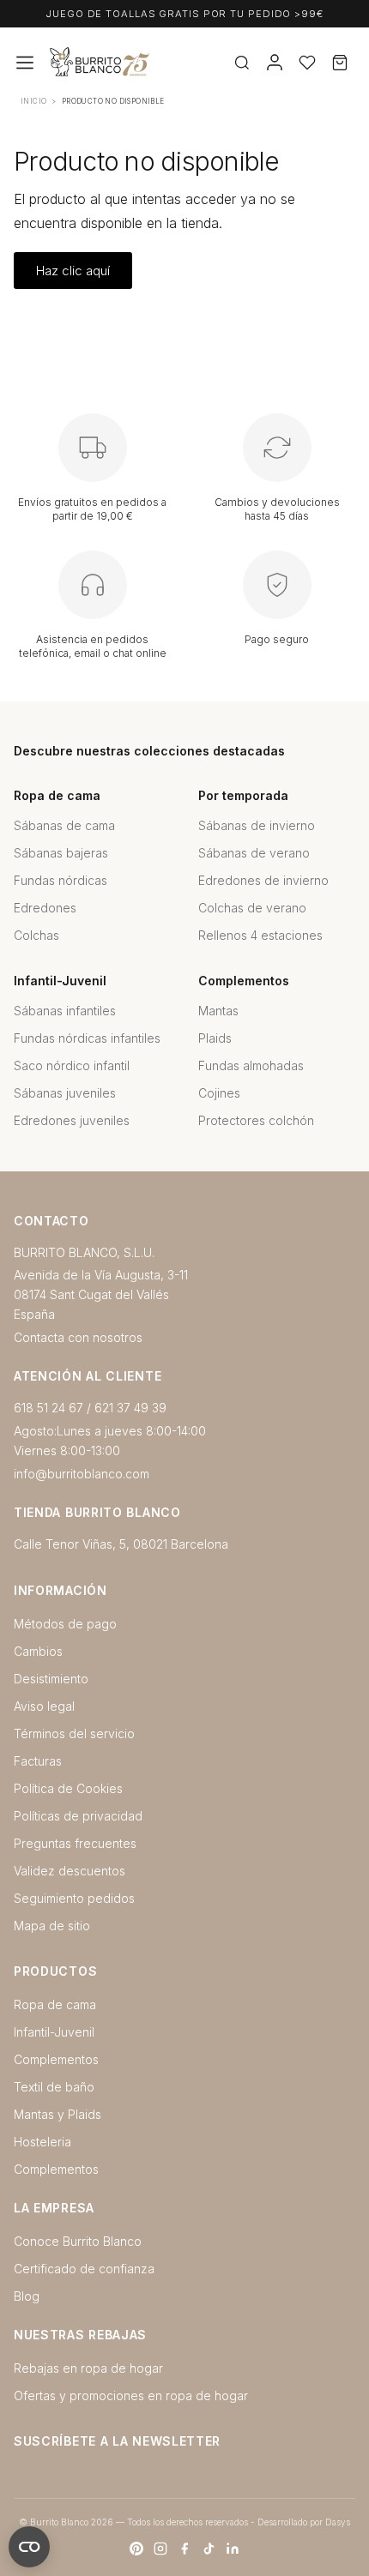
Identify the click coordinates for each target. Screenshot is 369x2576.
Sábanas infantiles (65, 1011)
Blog (27, 2296)
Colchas (36, 935)
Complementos (56, 2059)
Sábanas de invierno (257, 825)
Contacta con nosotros (78, 1337)
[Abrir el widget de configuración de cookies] (29, 2547)
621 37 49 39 (130, 1408)
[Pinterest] (136, 2549)
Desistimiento (51, 1679)
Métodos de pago (65, 1624)
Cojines (219, 1093)
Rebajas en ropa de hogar (88, 2368)
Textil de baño (54, 2087)
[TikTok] (209, 2549)
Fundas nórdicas (60, 880)
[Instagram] (160, 2549)
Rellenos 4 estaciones (260, 935)
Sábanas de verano (254, 853)
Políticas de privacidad (78, 1816)
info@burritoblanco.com (82, 1474)
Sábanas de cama (64, 825)
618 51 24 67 (48, 1408)
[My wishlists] (307, 63)
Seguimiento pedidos (74, 1898)
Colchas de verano (252, 908)
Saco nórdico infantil (72, 1065)
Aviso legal (44, 1706)
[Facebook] (184, 2549)
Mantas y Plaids (57, 2114)
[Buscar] (242, 63)
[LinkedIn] (233, 2549)
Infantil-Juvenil (54, 2032)
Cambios (38, 1651)
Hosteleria (42, 2142)
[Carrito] (340, 63)
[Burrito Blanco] (154, 63)
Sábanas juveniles (65, 1093)
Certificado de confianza (84, 2269)
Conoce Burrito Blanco (78, 2241)
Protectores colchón (256, 1120)
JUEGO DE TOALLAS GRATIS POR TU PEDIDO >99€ (184, 14)
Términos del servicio (74, 1733)
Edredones (45, 908)
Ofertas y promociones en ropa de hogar (131, 2395)
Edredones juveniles (72, 1120)
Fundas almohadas (251, 1065)
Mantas (218, 1011)
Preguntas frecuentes (75, 1843)
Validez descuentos (70, 1871)
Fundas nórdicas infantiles (87, 1038)
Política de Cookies (68, 1788)
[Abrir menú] (25, 63)
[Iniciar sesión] (275, 63)
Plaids (215, 1038)
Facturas (38, 1761)
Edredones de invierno (263, 880)
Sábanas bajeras (61, 853)
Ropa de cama (55, 2004)
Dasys (338, 2522)
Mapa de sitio (52, 1926)
